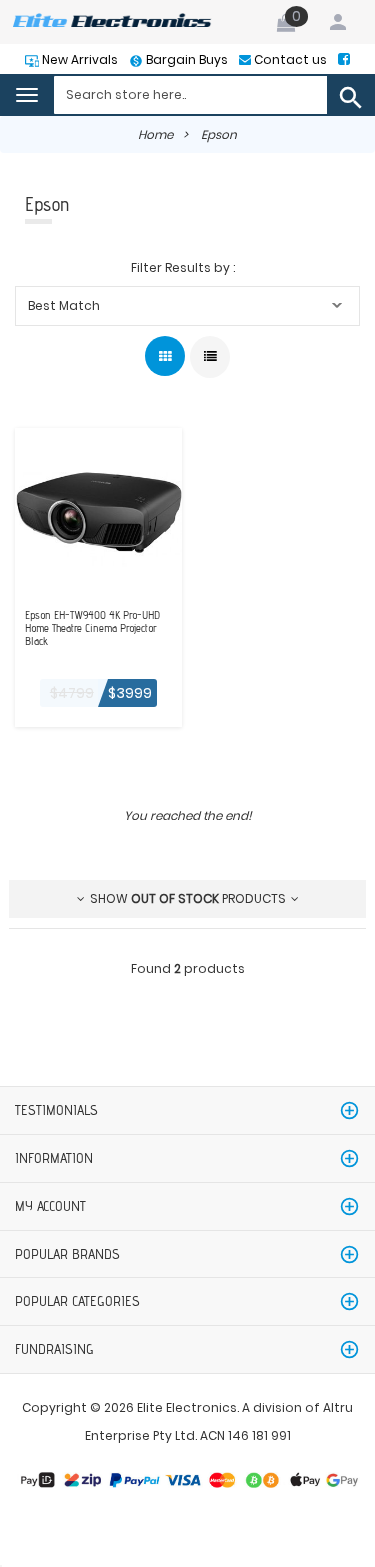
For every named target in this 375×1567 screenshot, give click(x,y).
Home (155, 134)
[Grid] (165, 356)
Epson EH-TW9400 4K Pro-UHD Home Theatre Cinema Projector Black (92, 628)
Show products (188, 898)
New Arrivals (78, 59)
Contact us (289, 59)
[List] (210, 357)
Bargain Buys (185, 59)
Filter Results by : (183, 267)
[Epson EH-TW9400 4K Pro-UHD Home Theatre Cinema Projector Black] (98, 510)
